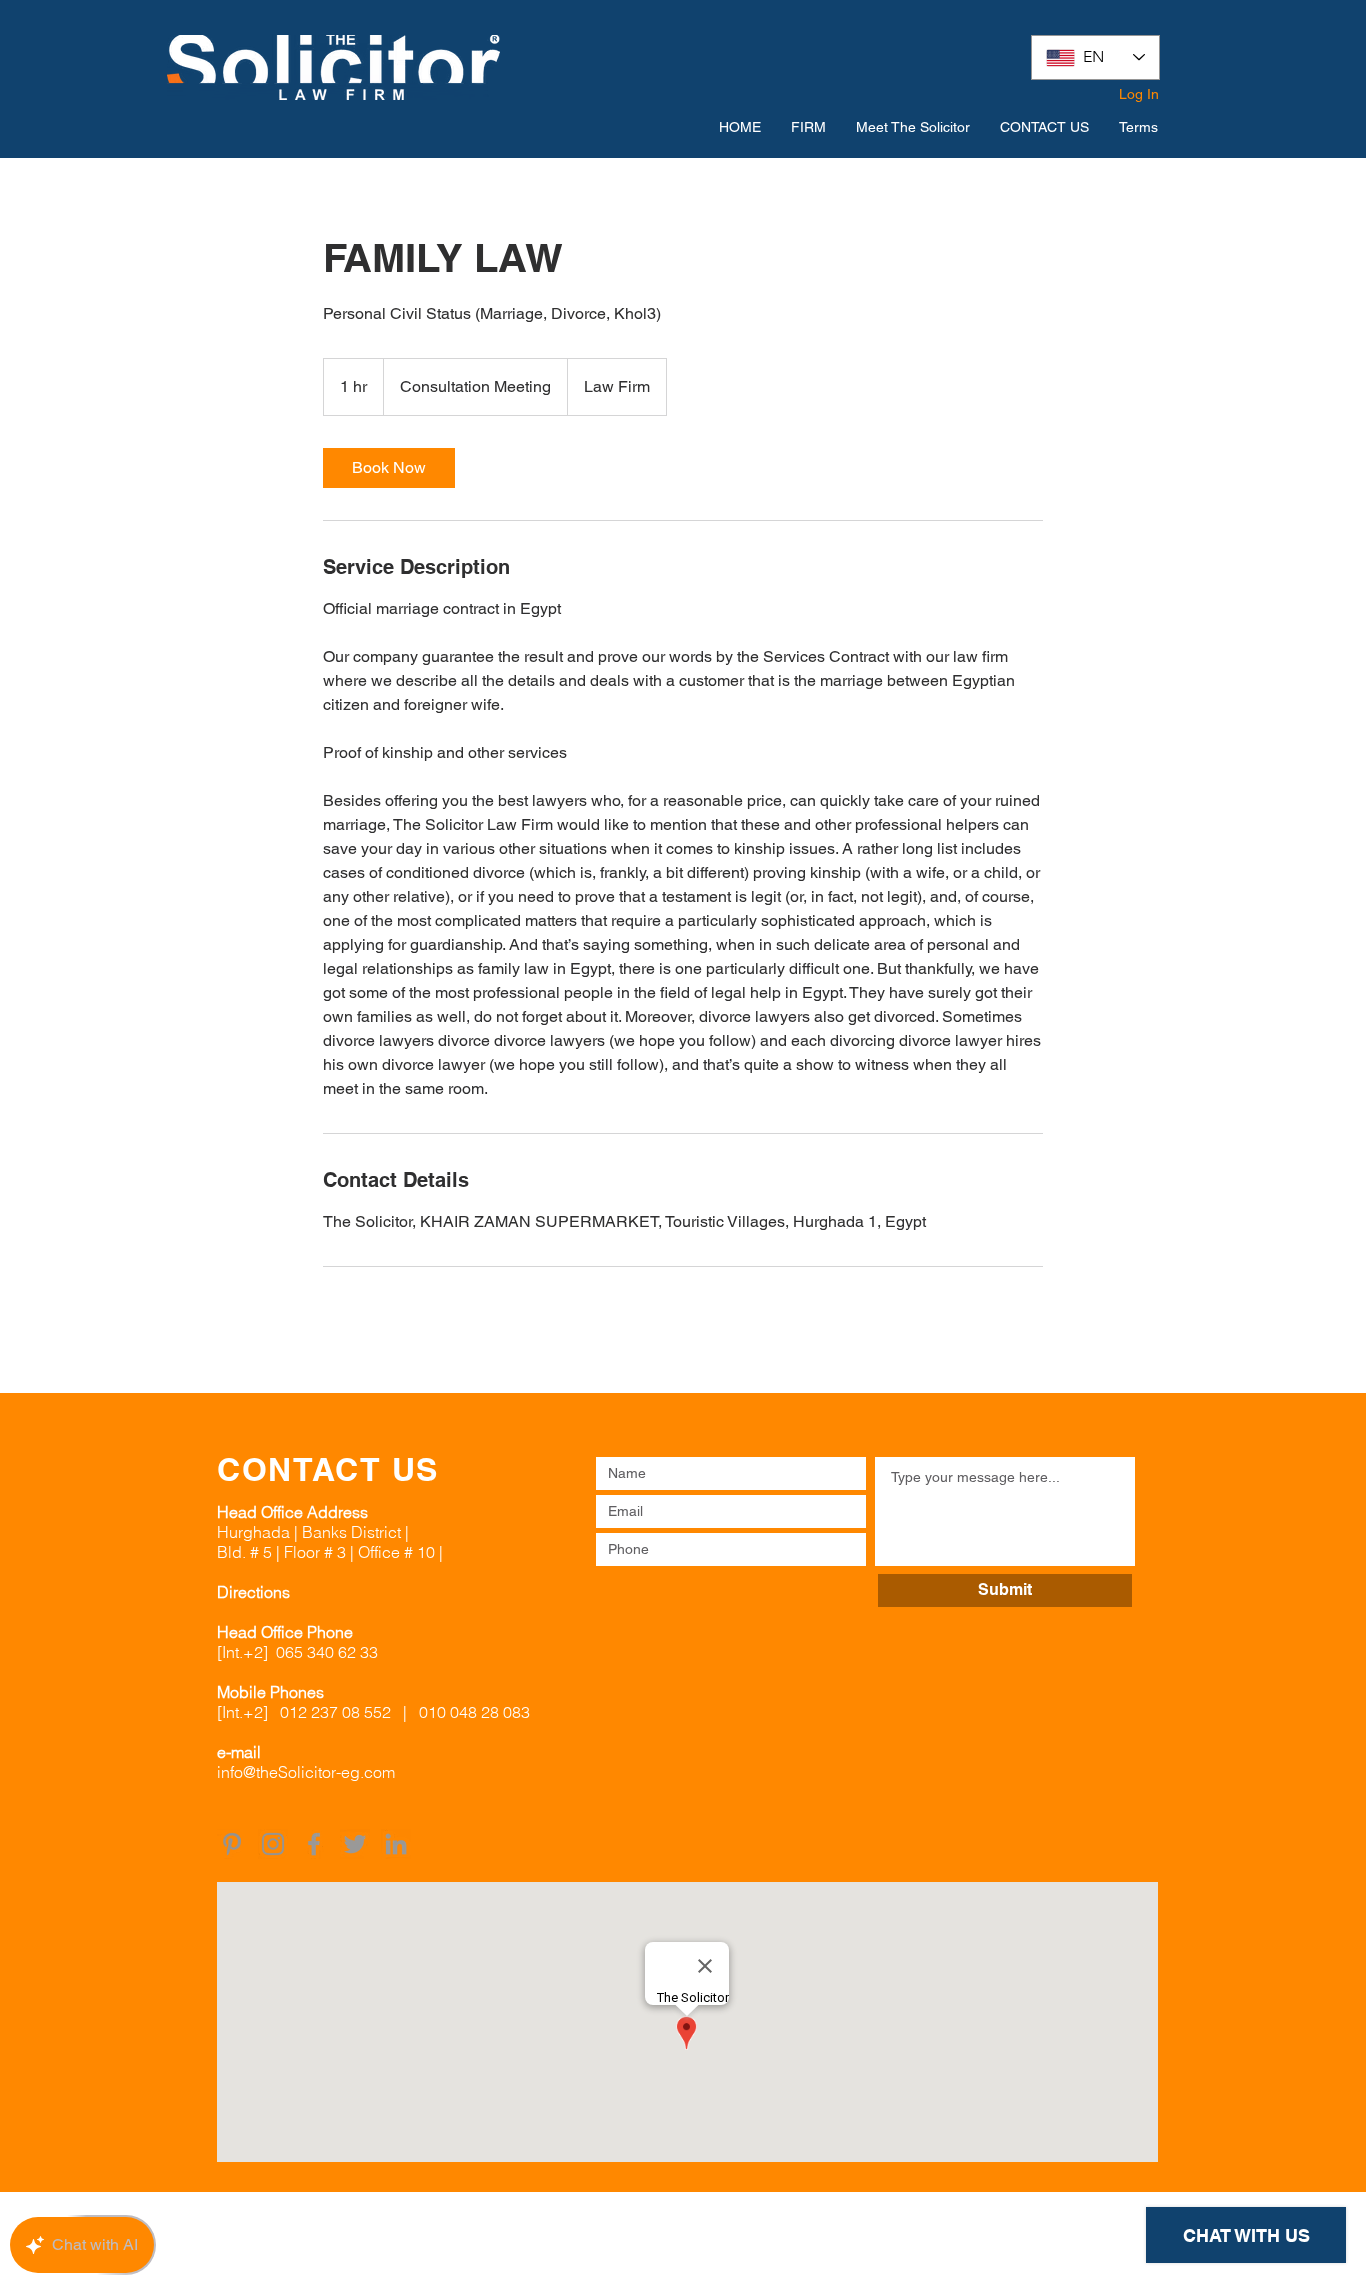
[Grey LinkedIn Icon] (396, 1844)
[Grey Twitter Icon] (355, 1844)
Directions (253, 1592)
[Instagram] (273, 1844)
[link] (389, 468)
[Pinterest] (232, 1844)
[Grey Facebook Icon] (314, 1844)
